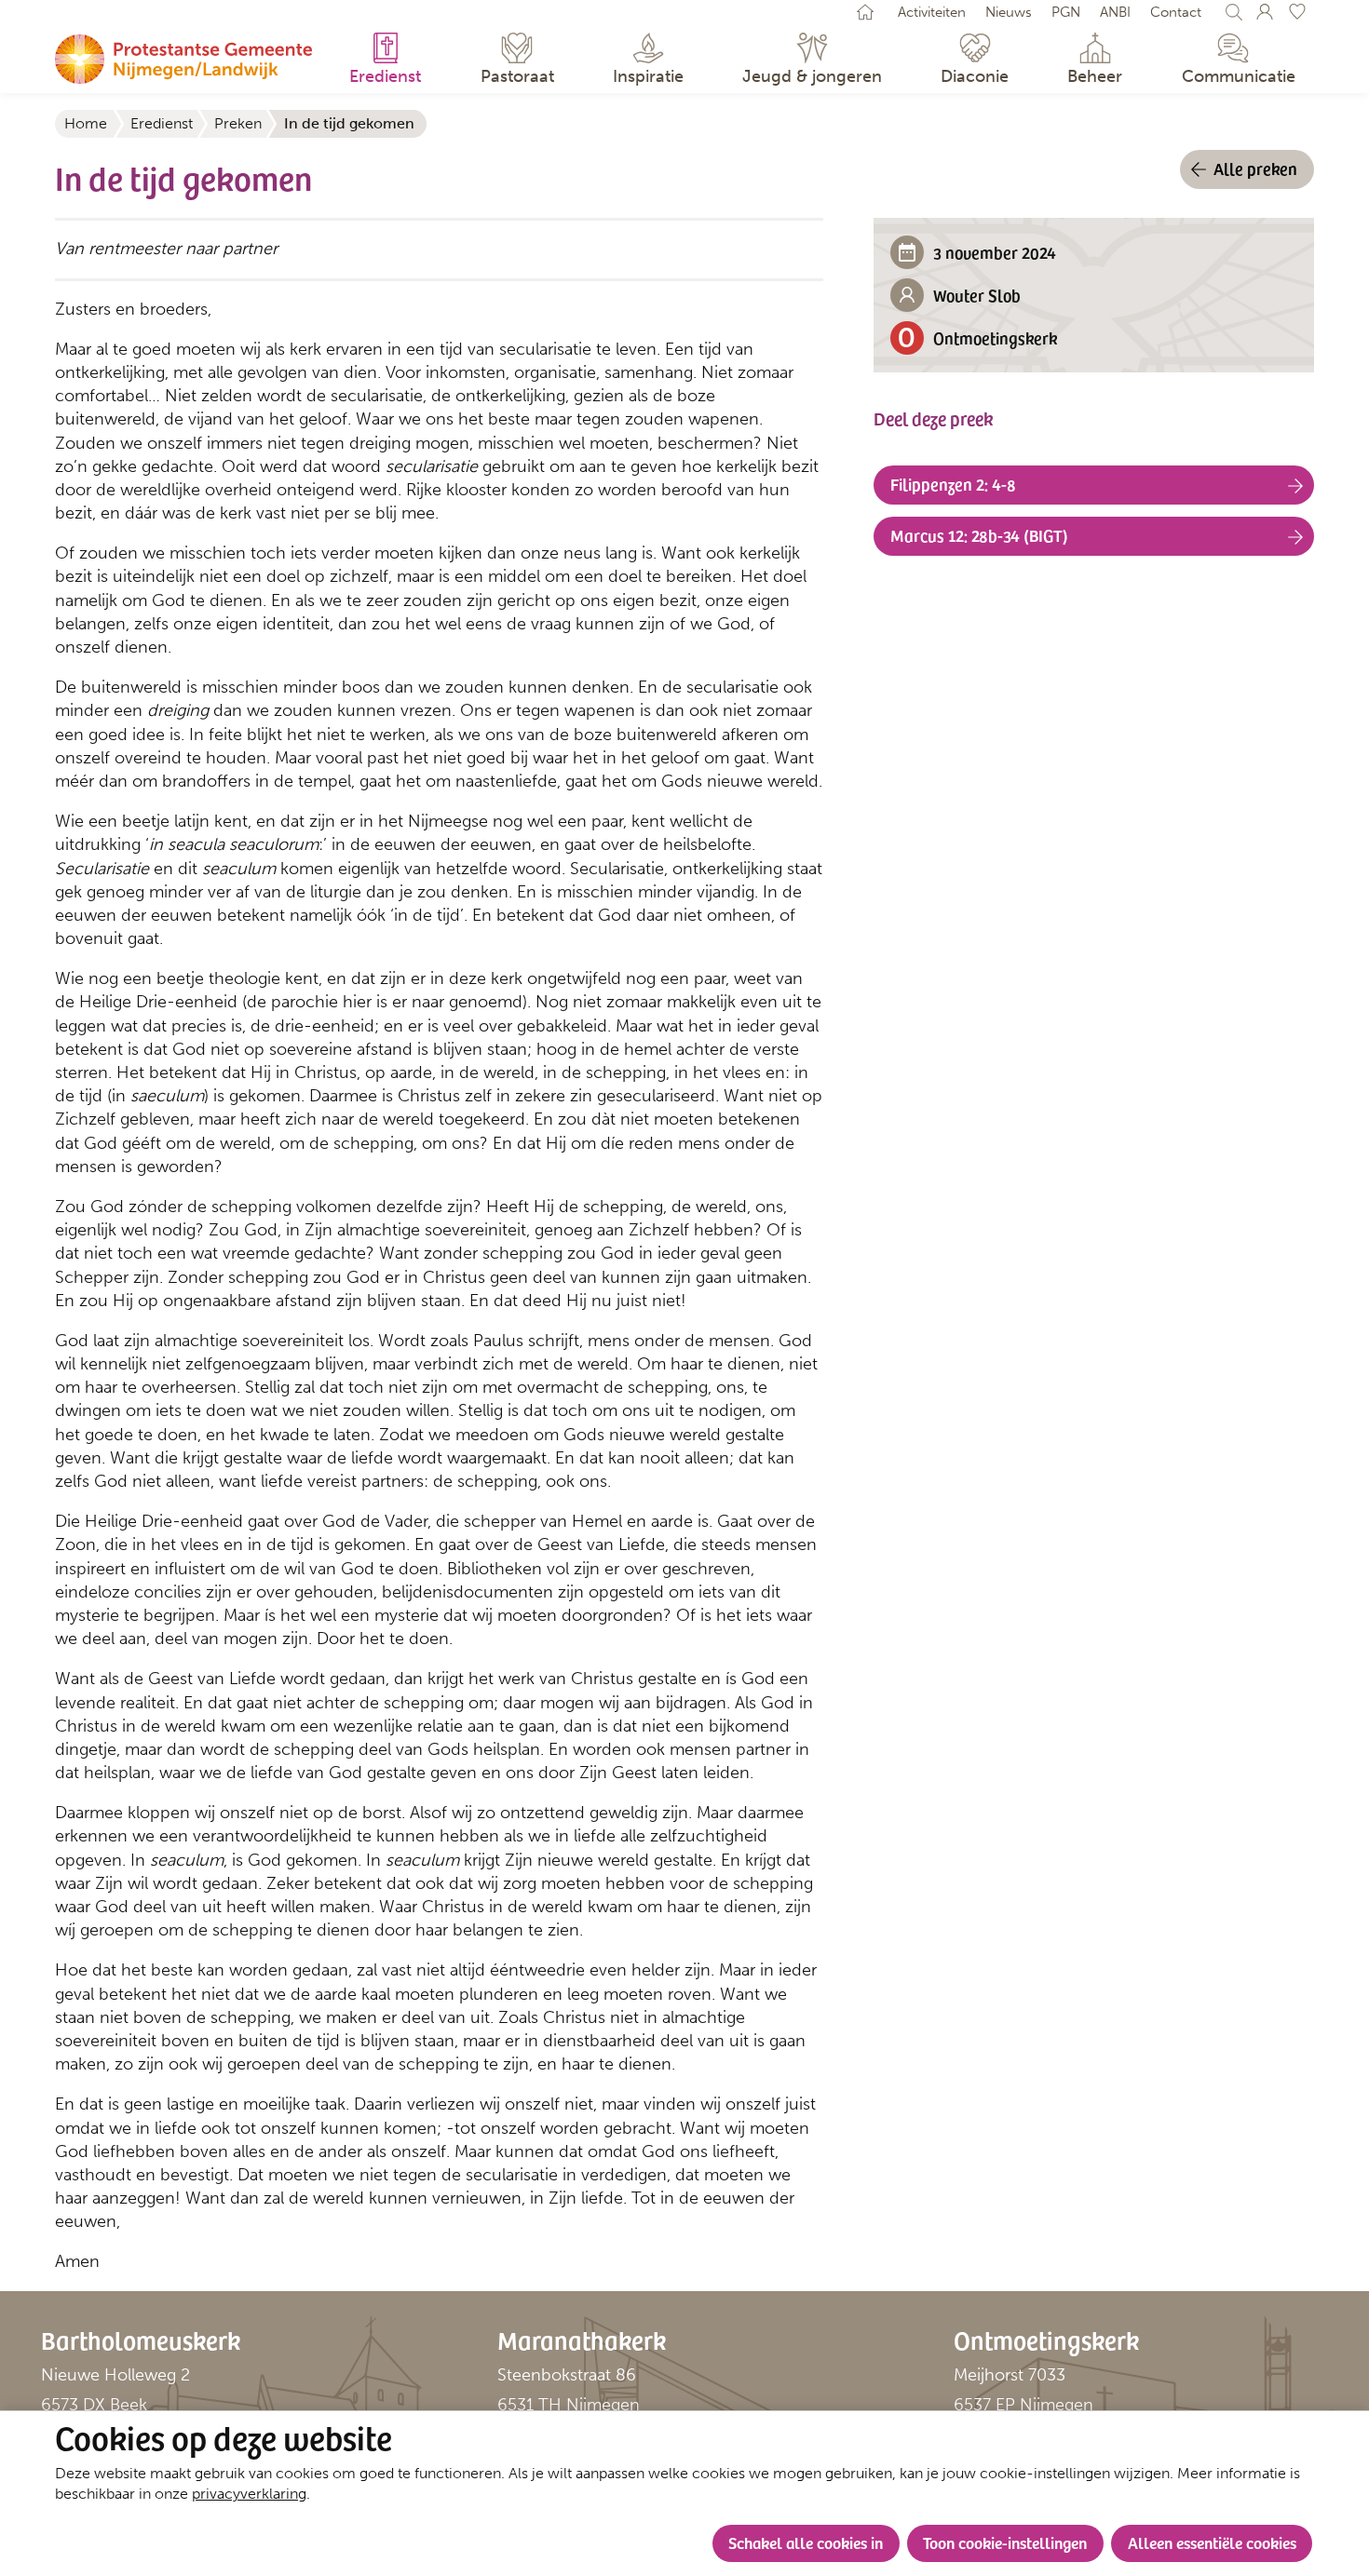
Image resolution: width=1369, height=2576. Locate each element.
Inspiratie (648, 76)
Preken (238, 123)
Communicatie (1239, 76)
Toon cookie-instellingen (1005, 2542)
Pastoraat (517, 76)
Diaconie (975, 76)
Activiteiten (932, 12)
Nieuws (1009, 12)
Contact (1176, 12)
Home (86, 123)
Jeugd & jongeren (812, 76)
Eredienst (385, 76)
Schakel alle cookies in (806, 2542)
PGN (1066, 12)
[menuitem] (386, 61)
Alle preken (1255, 168)
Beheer (1095, 76)
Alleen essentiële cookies (1212, 2542)
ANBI (1115, 12)
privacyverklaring (249, 2494)
